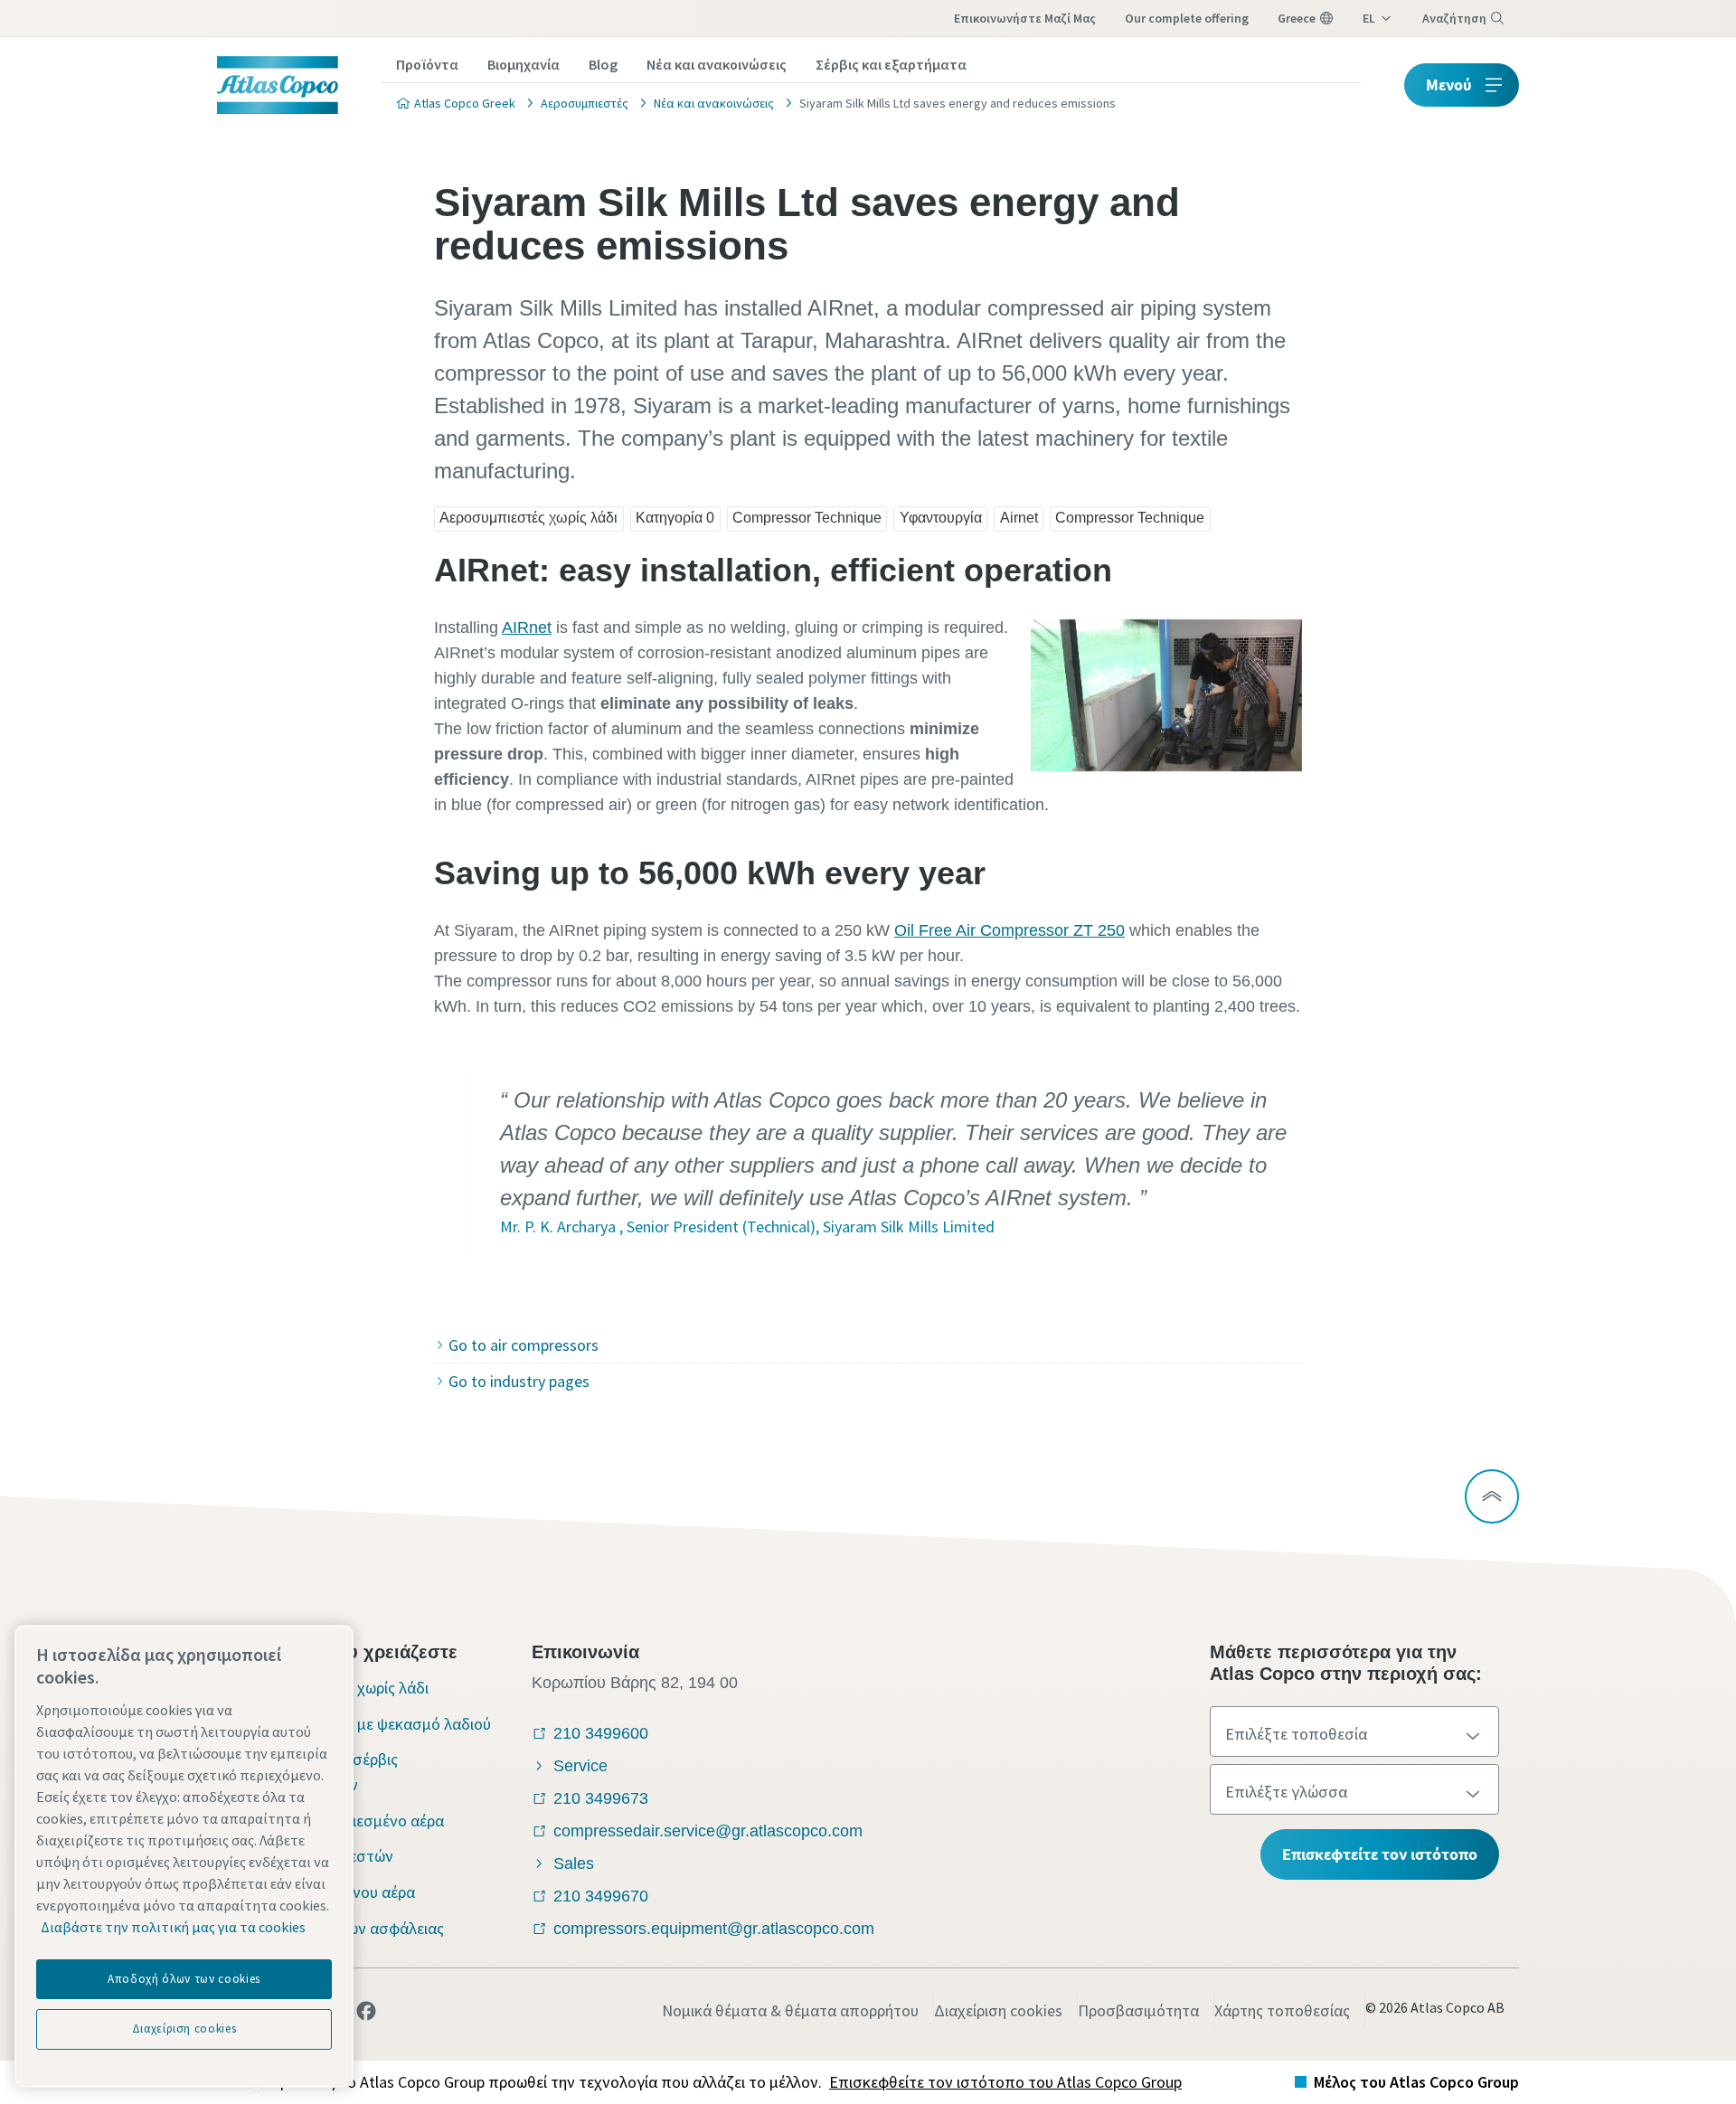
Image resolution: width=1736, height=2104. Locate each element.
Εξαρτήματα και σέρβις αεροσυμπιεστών (318, 1772)
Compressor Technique (807, 518)
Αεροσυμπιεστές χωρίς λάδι (528, 518)
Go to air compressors (524, 1345)
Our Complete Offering (1187, 18)
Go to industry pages (519, 1381)
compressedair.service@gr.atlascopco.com (708, 1831)
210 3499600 (601, 1733)
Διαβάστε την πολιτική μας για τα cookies (173, 1927)
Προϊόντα (427, 64)
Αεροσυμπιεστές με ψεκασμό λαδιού (365, 1724)
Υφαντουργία (941, 518)
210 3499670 (601, 1896)
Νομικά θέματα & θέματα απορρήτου (790, 2010)
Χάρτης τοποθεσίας (1282, 2010)
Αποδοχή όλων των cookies (184, 1979)
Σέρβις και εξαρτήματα (891, 64)
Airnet (1019, 518)
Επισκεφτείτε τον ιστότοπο (1380, 1854)
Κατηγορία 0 (675, 518)
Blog (603, 64)
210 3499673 (601, 1798)
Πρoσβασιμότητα (1138, 2010)
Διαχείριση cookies (998, 2010)
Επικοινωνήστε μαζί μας (1025, 18)
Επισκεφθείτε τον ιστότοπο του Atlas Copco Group (1005, 2082)
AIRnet (527, 627)
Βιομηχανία (524, 64)
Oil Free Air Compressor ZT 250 (1010, 930)
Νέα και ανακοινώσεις (717, 64)
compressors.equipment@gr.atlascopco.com (714, 1929)
